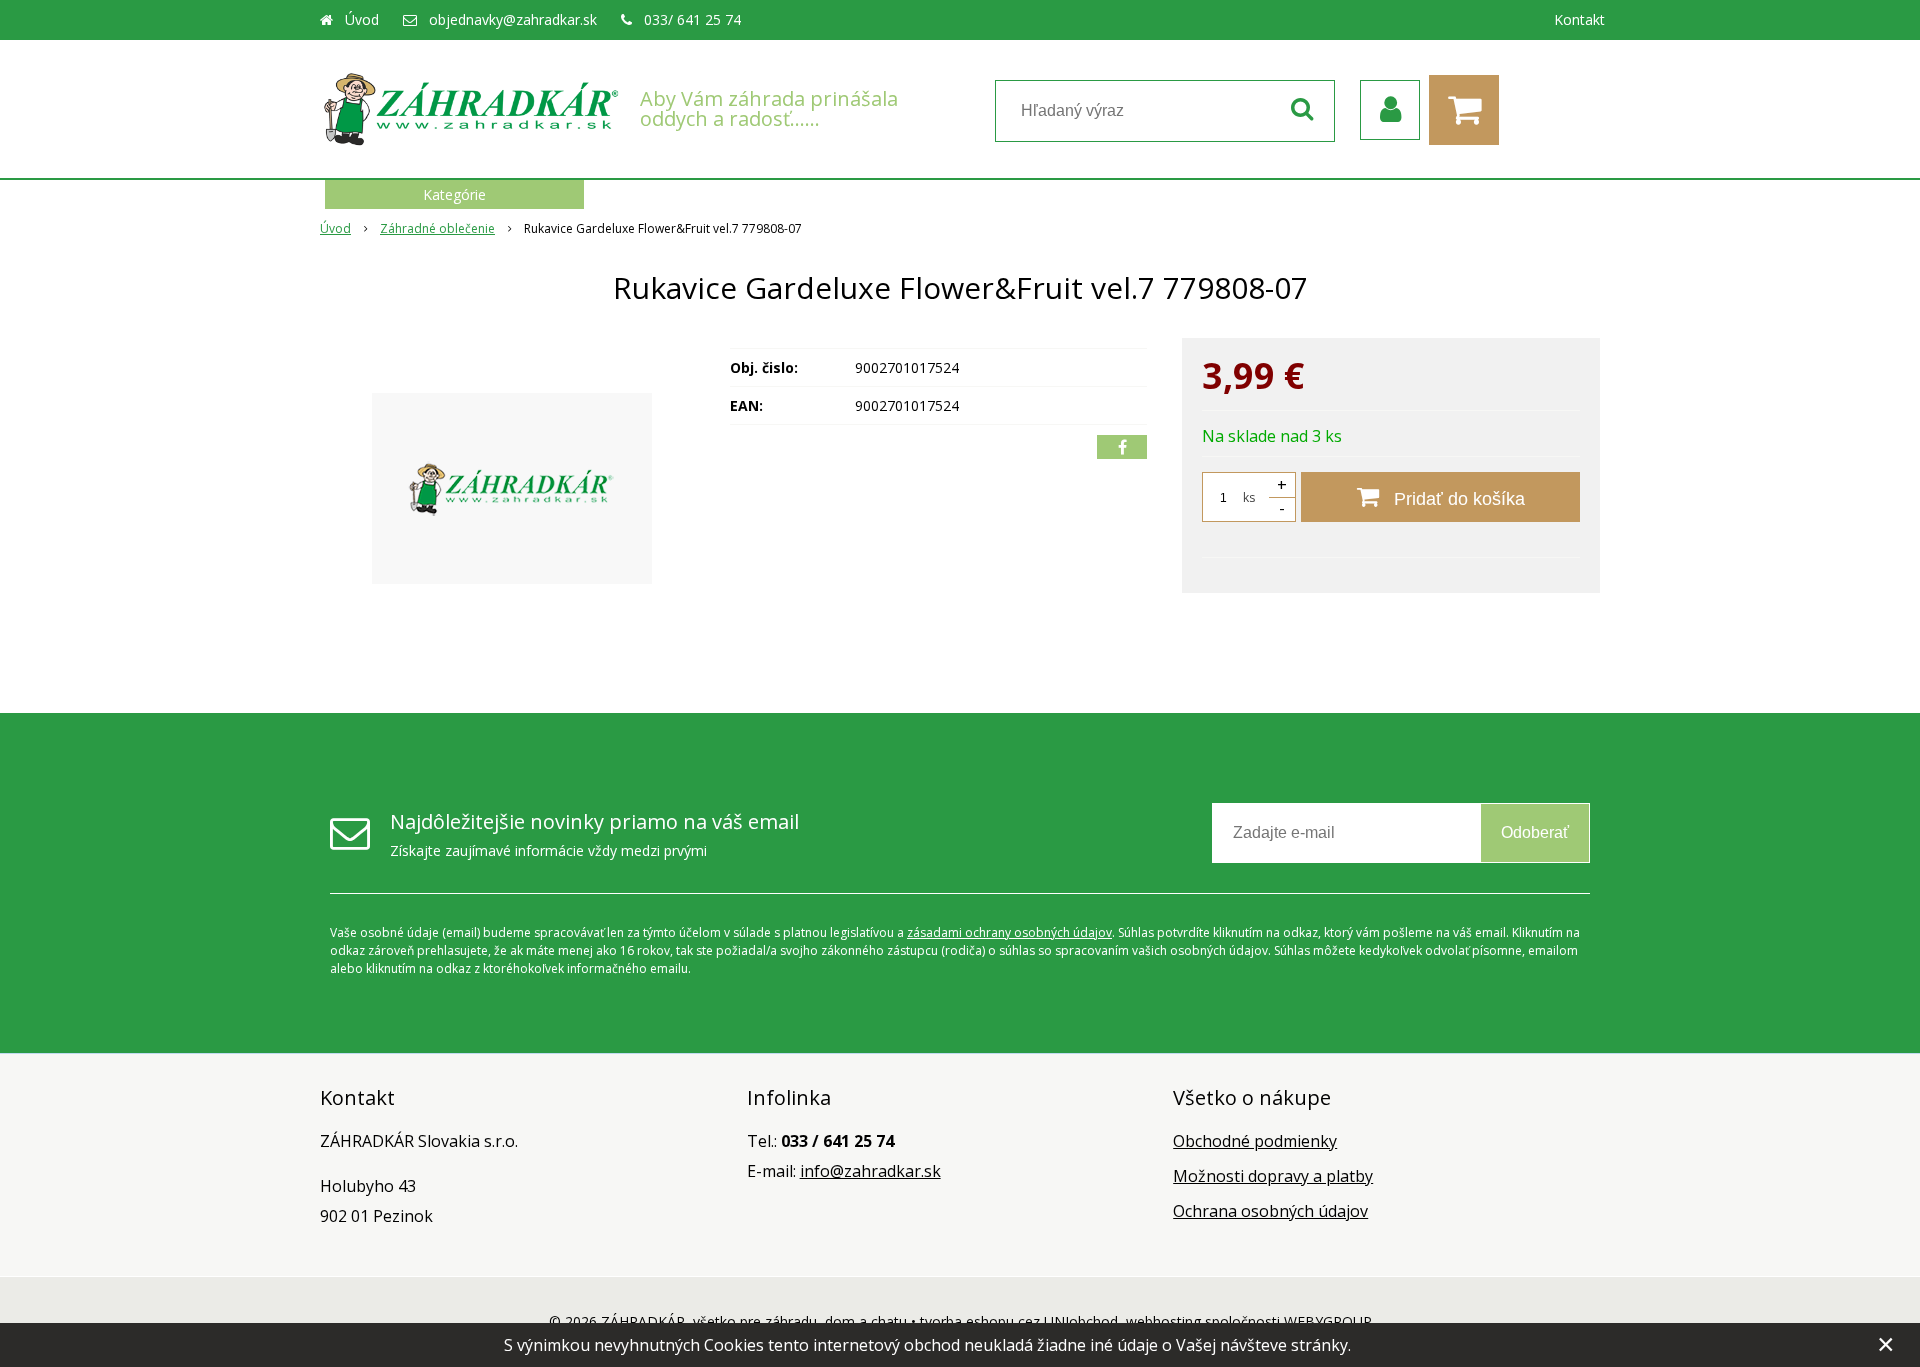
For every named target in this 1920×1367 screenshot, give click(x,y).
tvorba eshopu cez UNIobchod (1019, 1321)
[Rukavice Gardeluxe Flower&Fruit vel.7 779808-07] (512, 488)
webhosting (1163, 1321)
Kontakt (1579, 19)
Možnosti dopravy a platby (1273, 1176)
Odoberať (1535, 832)
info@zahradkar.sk (870, 1171)
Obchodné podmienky (1255, 1141)
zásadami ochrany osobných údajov (1009, 932)
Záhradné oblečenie (437, 228)
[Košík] (1469, 110)
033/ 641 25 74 (692, 19)
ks (1249, 497)
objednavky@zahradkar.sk (513, 19)
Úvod (362, 19)
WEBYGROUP (1328, 1321)
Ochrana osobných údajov (1270, 1211)
